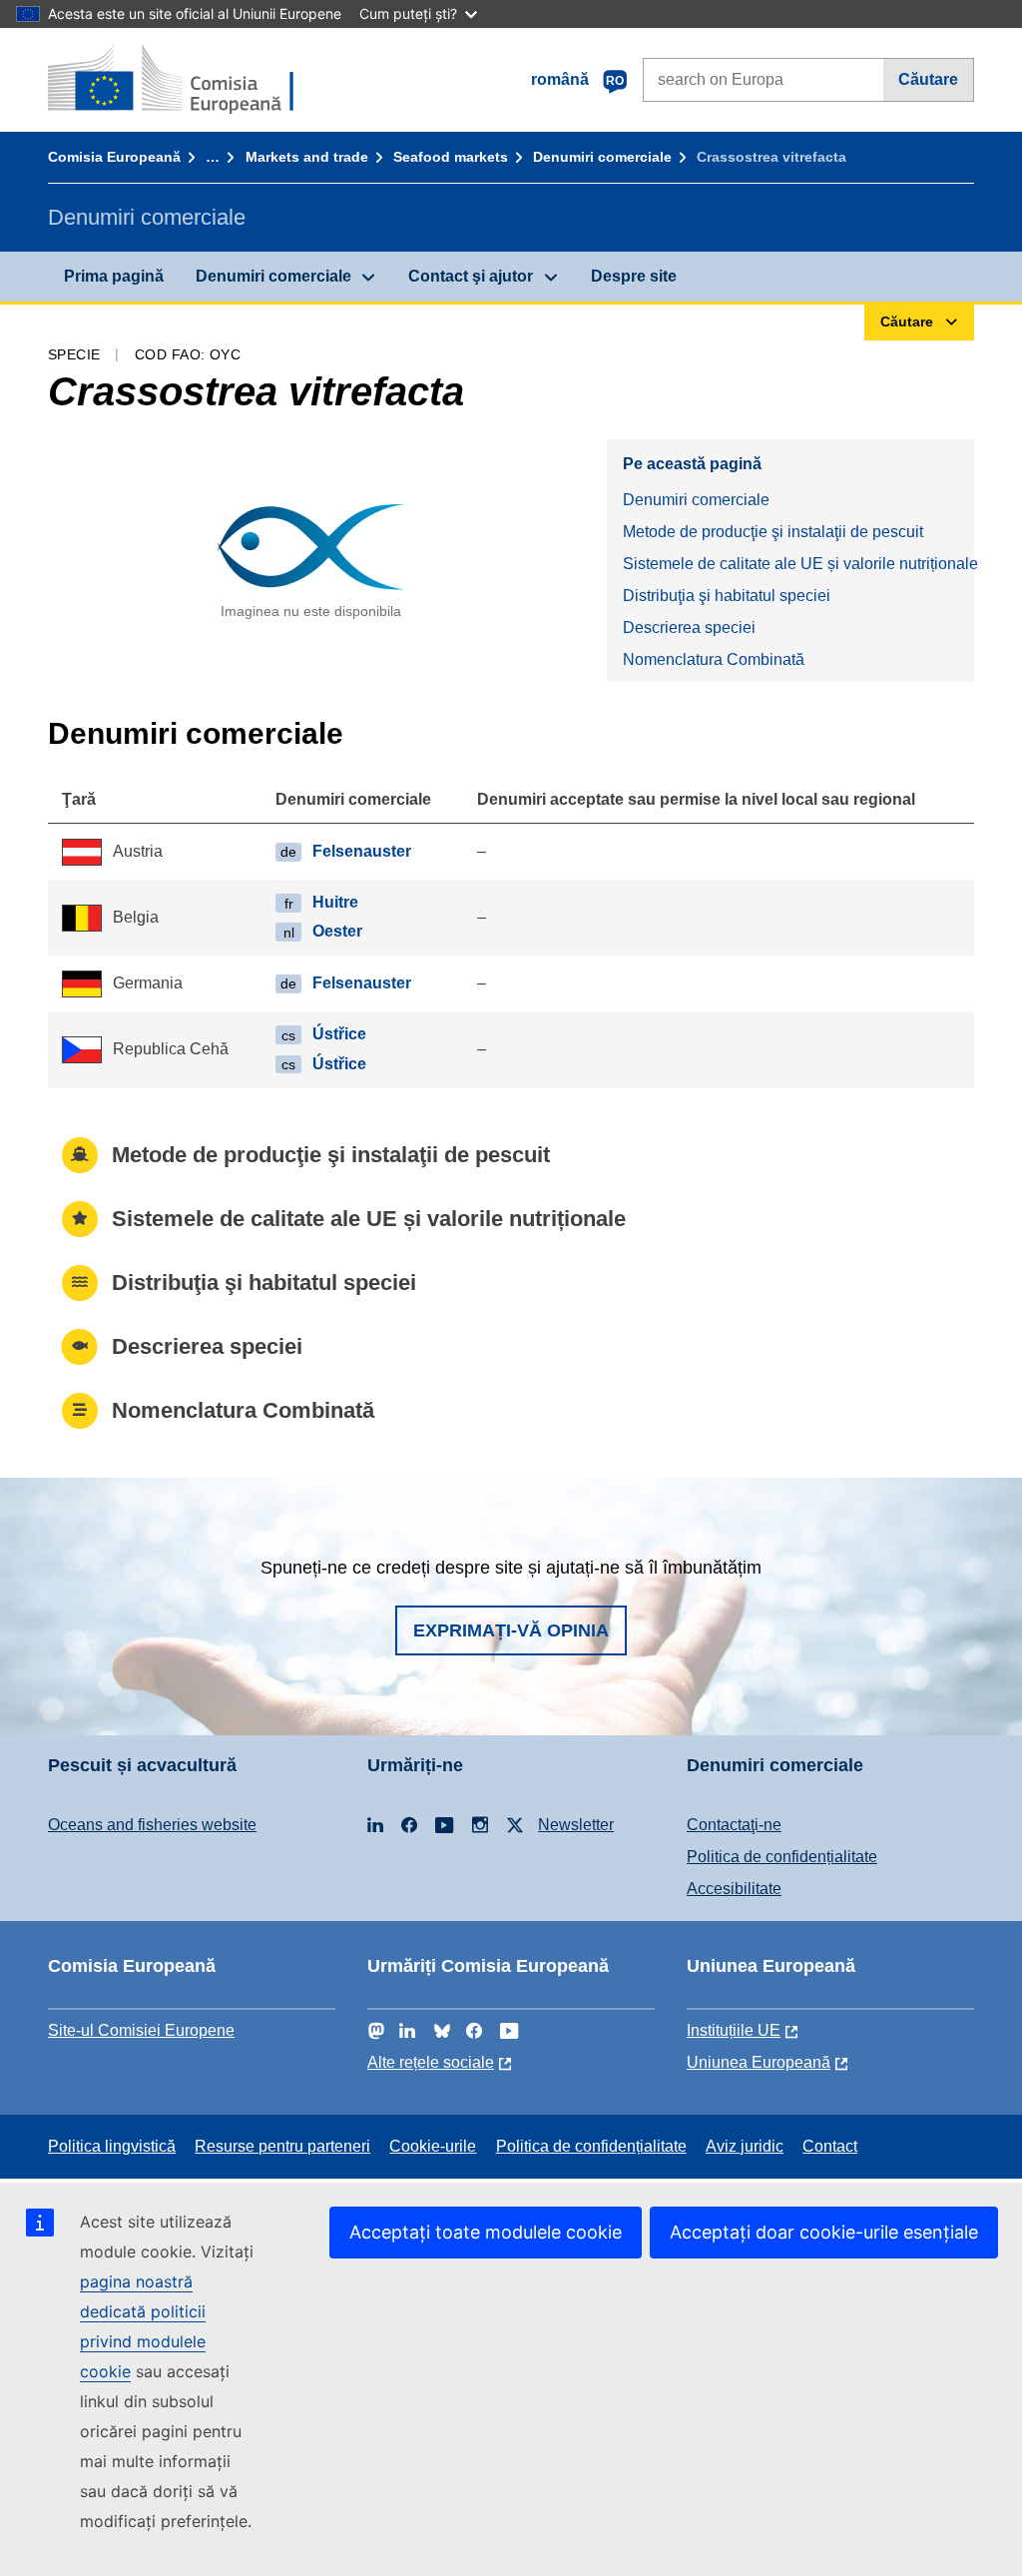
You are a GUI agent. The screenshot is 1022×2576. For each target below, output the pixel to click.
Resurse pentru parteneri (282, 2146)
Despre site (634, 276)
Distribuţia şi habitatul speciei (727, 596)
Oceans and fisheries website (152, 1825)
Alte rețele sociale (431, 2062)
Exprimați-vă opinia (511, 1630)
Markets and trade (307, 157)
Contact (830, 2146)
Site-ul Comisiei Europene (141, 2030)
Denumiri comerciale (602, 157)
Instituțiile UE (734, 2030)
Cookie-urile (433, 2146)
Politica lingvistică (112, 2146)
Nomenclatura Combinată (714, 659)
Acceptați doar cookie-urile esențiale (824, 2232)
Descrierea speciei (689, 628)
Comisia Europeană (114, 157)
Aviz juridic (745, 2146)
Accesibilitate (734, 1889)
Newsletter (576, 1825)
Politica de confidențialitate (782, 1857)
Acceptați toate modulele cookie (486, 2232)
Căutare (928, 79)
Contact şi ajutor (471, 276)
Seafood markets (451, 157)
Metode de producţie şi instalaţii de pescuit (773, 532)
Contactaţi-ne (734, 1825)
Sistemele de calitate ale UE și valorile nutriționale (798, 564)
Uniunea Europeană (759, 2062)
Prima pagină (114, 276)
